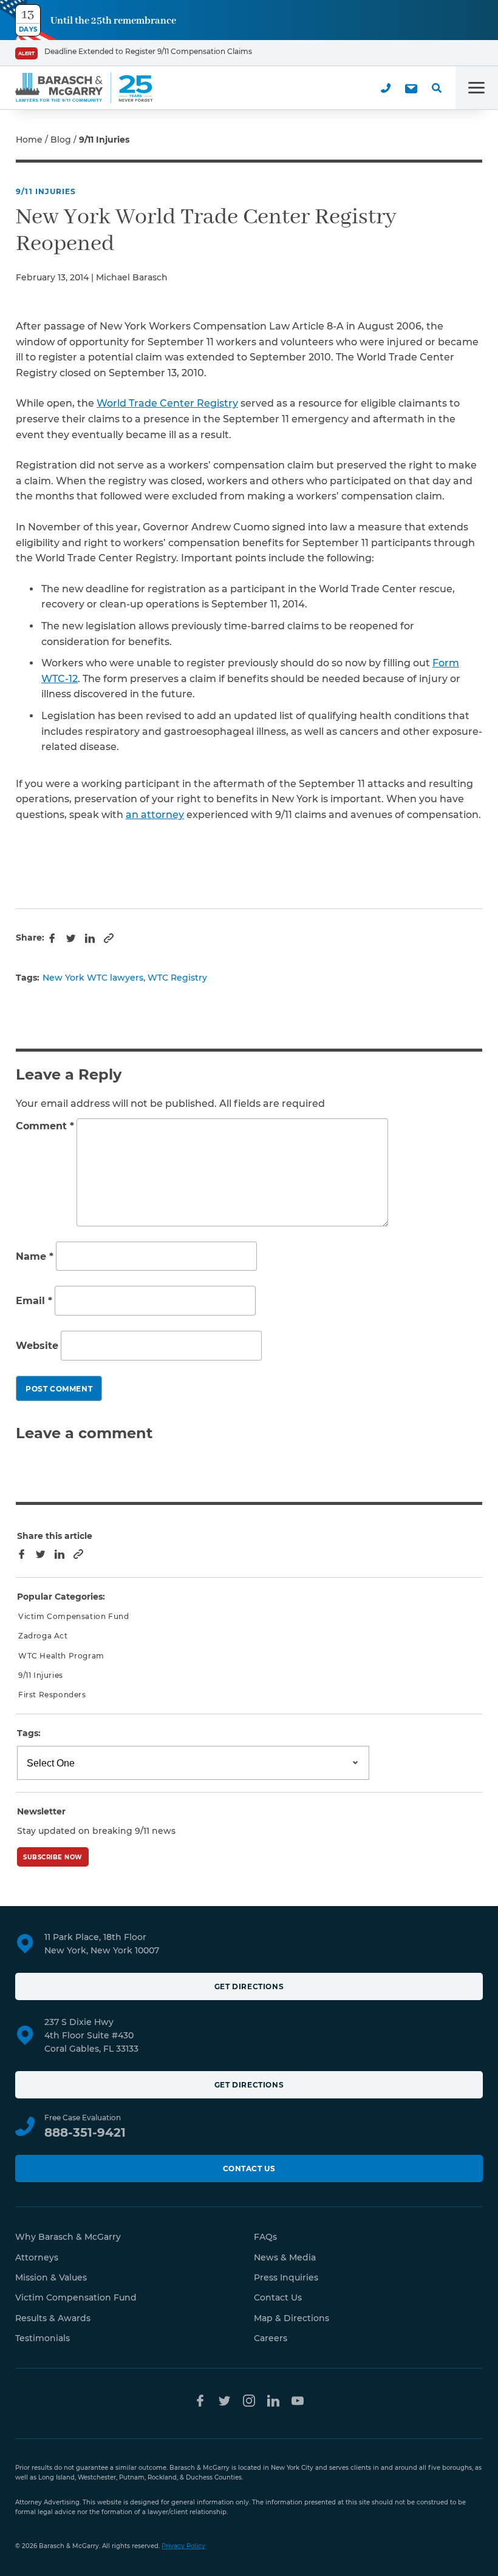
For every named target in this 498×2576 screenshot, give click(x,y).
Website (37, 1346)
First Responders (52, 1695)
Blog (61, 140)
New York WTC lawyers (93, 978)
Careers (271, 2338)
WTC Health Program (61, 1656)
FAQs (265, 2237)
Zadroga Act (43, 1636)
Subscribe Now (53, 1857)
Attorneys (37, 2257)
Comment (45, 1126)
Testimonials (43, 2338)
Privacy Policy (183, 2546)
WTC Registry (177, 978)
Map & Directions (292, 2318)
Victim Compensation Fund (73, 1616)
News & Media (285, 2257)
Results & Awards (53, 2318)
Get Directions (249, 1986)
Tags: (29, 1733)
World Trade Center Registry (167, 403)
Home (29, 140)
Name (35, 1256)
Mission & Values (51, 2277)
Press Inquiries (286, 2277)
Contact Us (249, 2169)
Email (34, 1301)
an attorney (155, 815)
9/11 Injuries (46, 191)
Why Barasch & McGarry (68, 2237)
